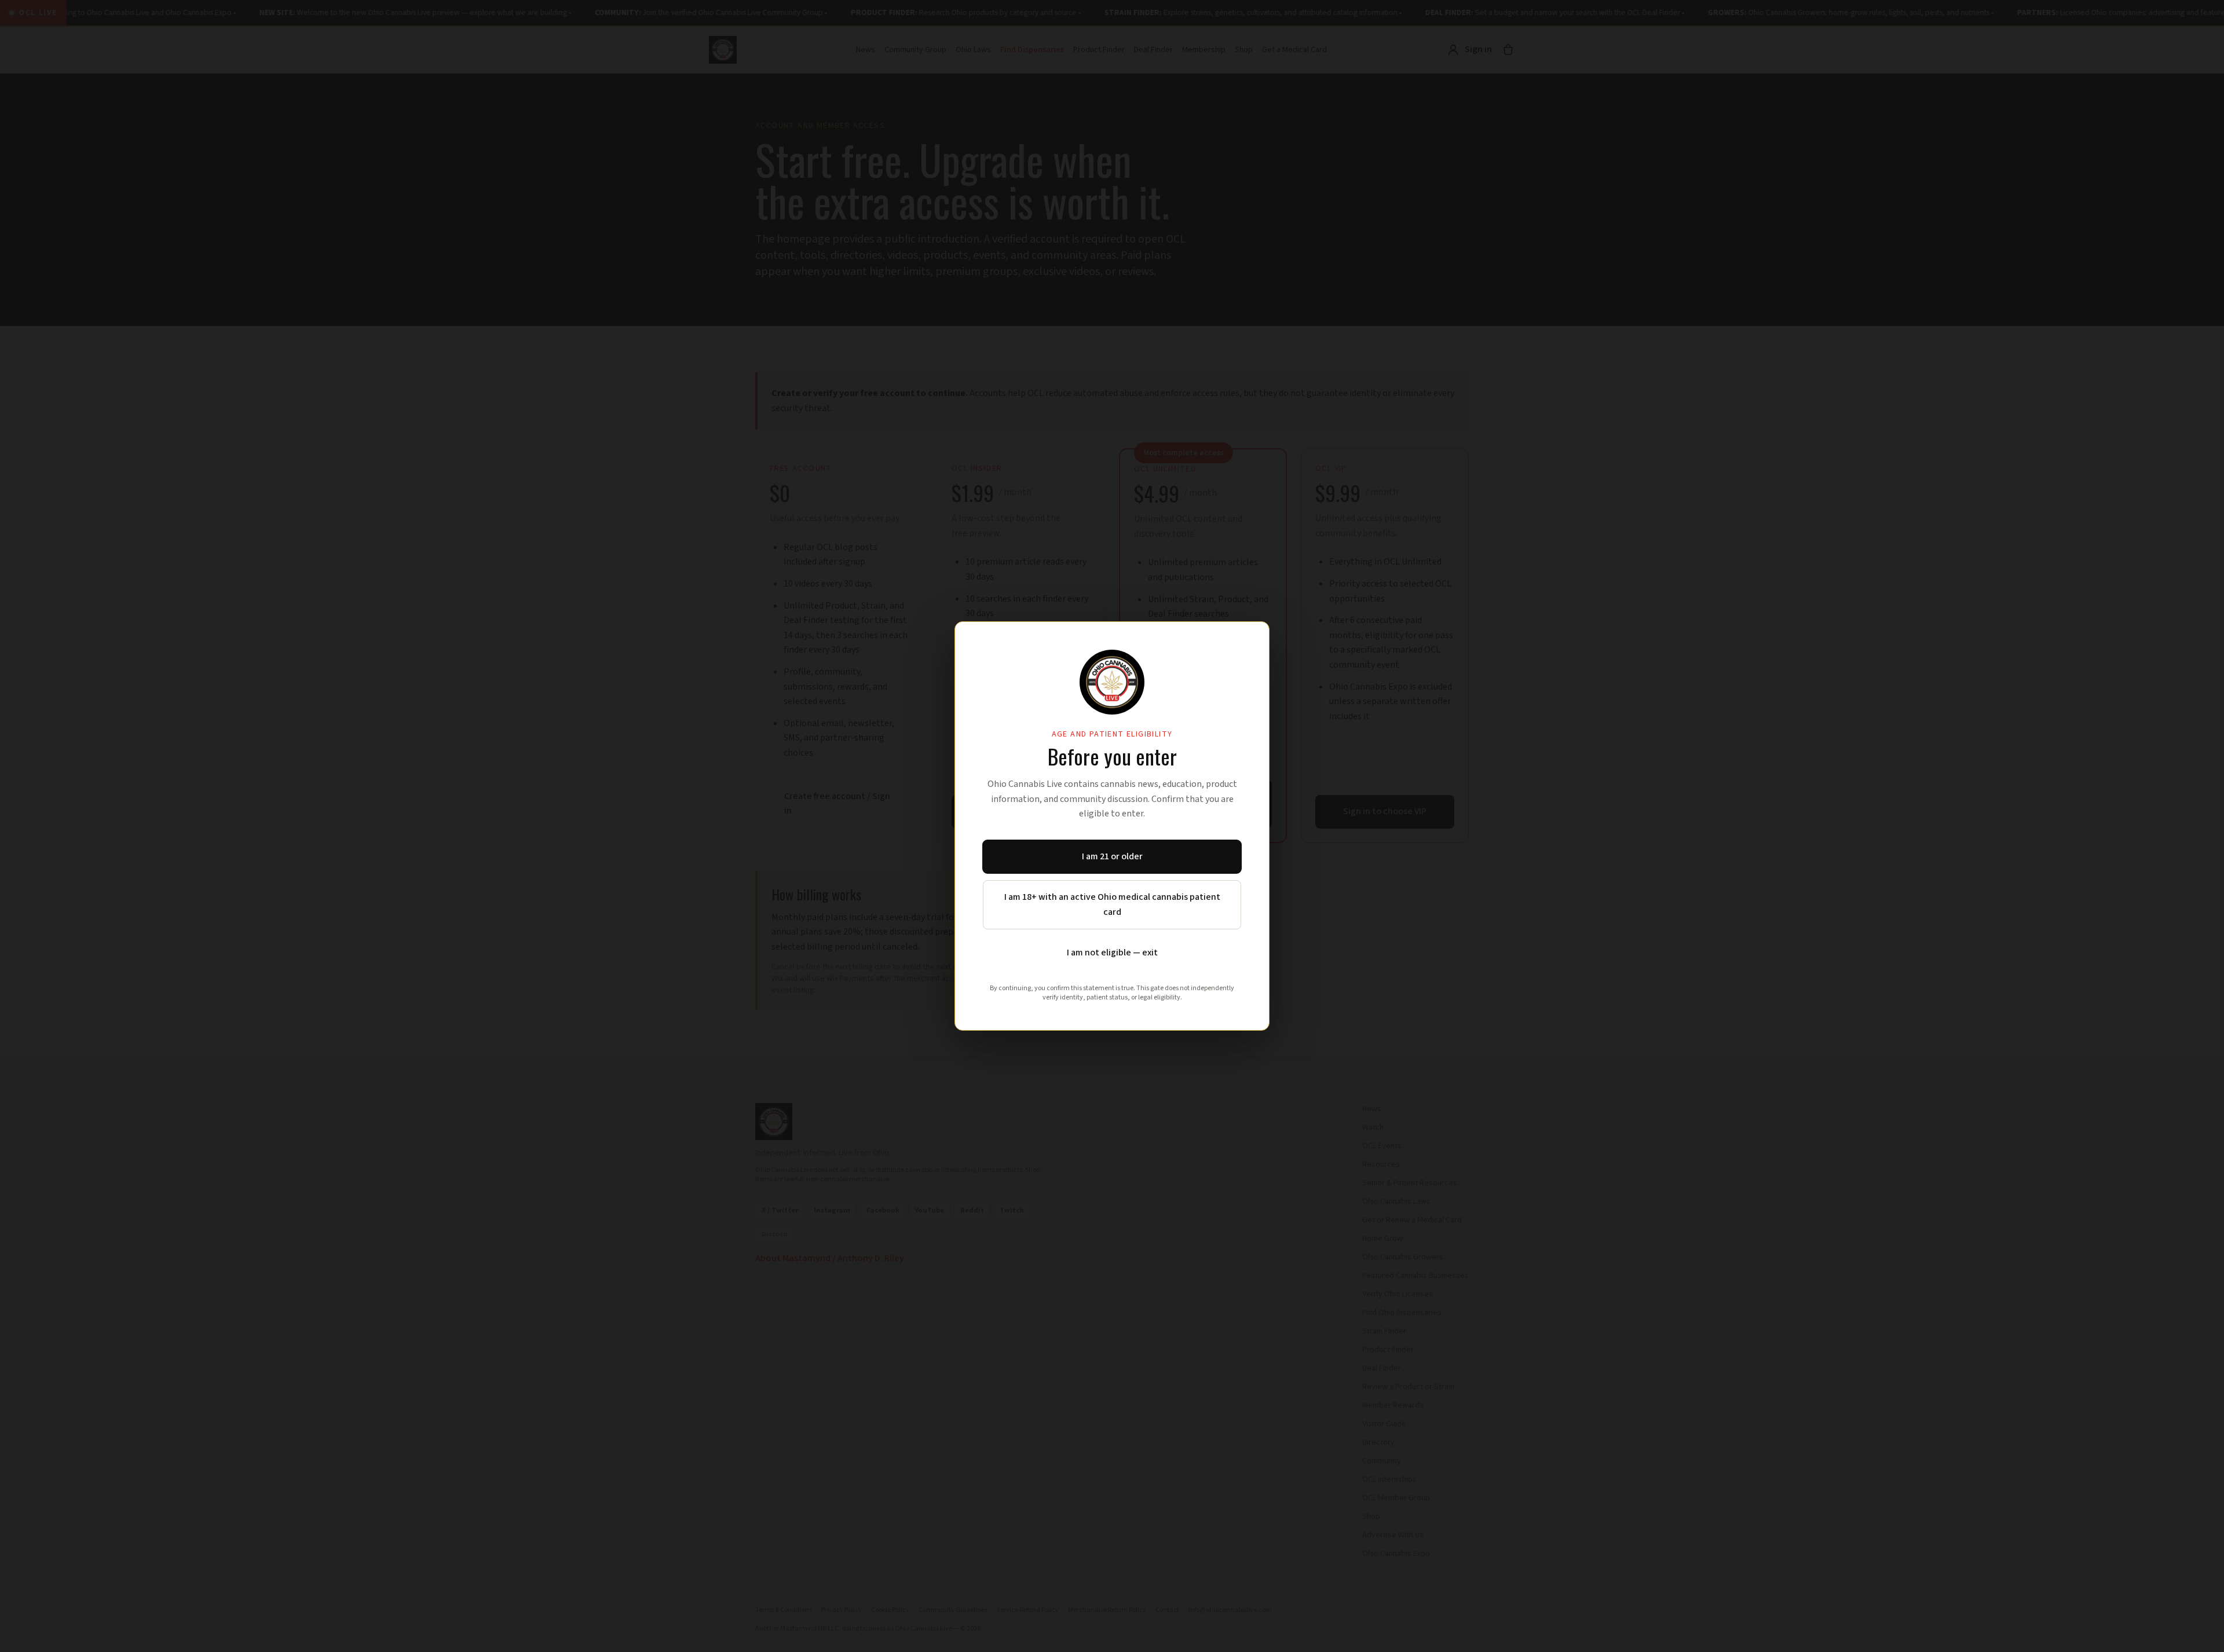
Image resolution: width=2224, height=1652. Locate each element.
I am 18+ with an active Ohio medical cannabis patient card (1112, 904)
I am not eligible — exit (1112, 953)
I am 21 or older (1112, 856)
